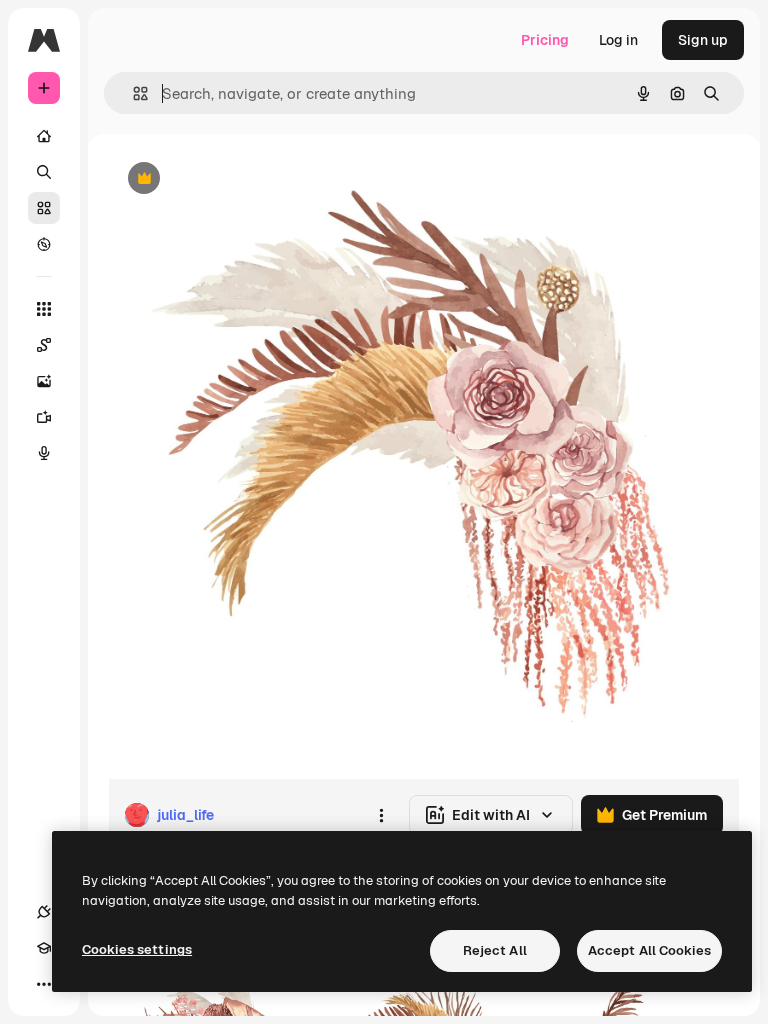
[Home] (44, 136)
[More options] (381, 815)
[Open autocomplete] (132, 93)
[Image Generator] (44, 381)
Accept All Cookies (649, 950)
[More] (44, 984)
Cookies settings (137, 949)
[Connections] (44, 912)
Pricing (545, 40)
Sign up (703, 40)
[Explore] (44, 244)
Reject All (495, 950)
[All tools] (44, 309)
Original (236, 179)
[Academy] (44, 948)
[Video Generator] (44, 417)
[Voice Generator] (44, 453)
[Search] (44, 172)
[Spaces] (44, 345)
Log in (618, 40)
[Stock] (44, 208)
